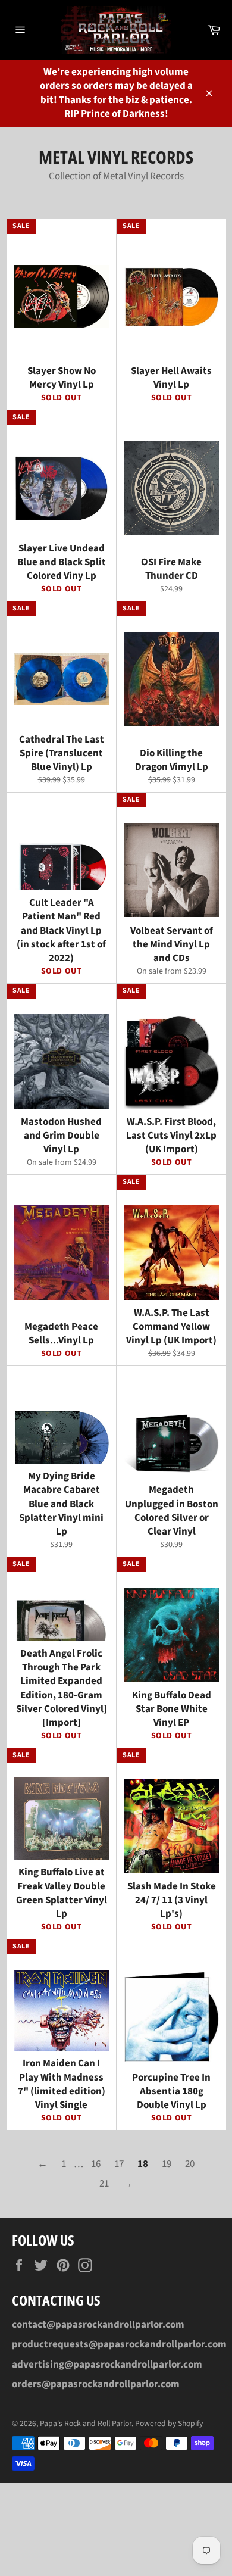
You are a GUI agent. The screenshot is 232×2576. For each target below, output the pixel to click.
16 (96, 2164)
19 (167, 2164)
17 (119, 2164)
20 (190, 2164)
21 (104, 2184)
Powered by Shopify (169, 2423)
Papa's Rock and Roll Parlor (86, 2423)
